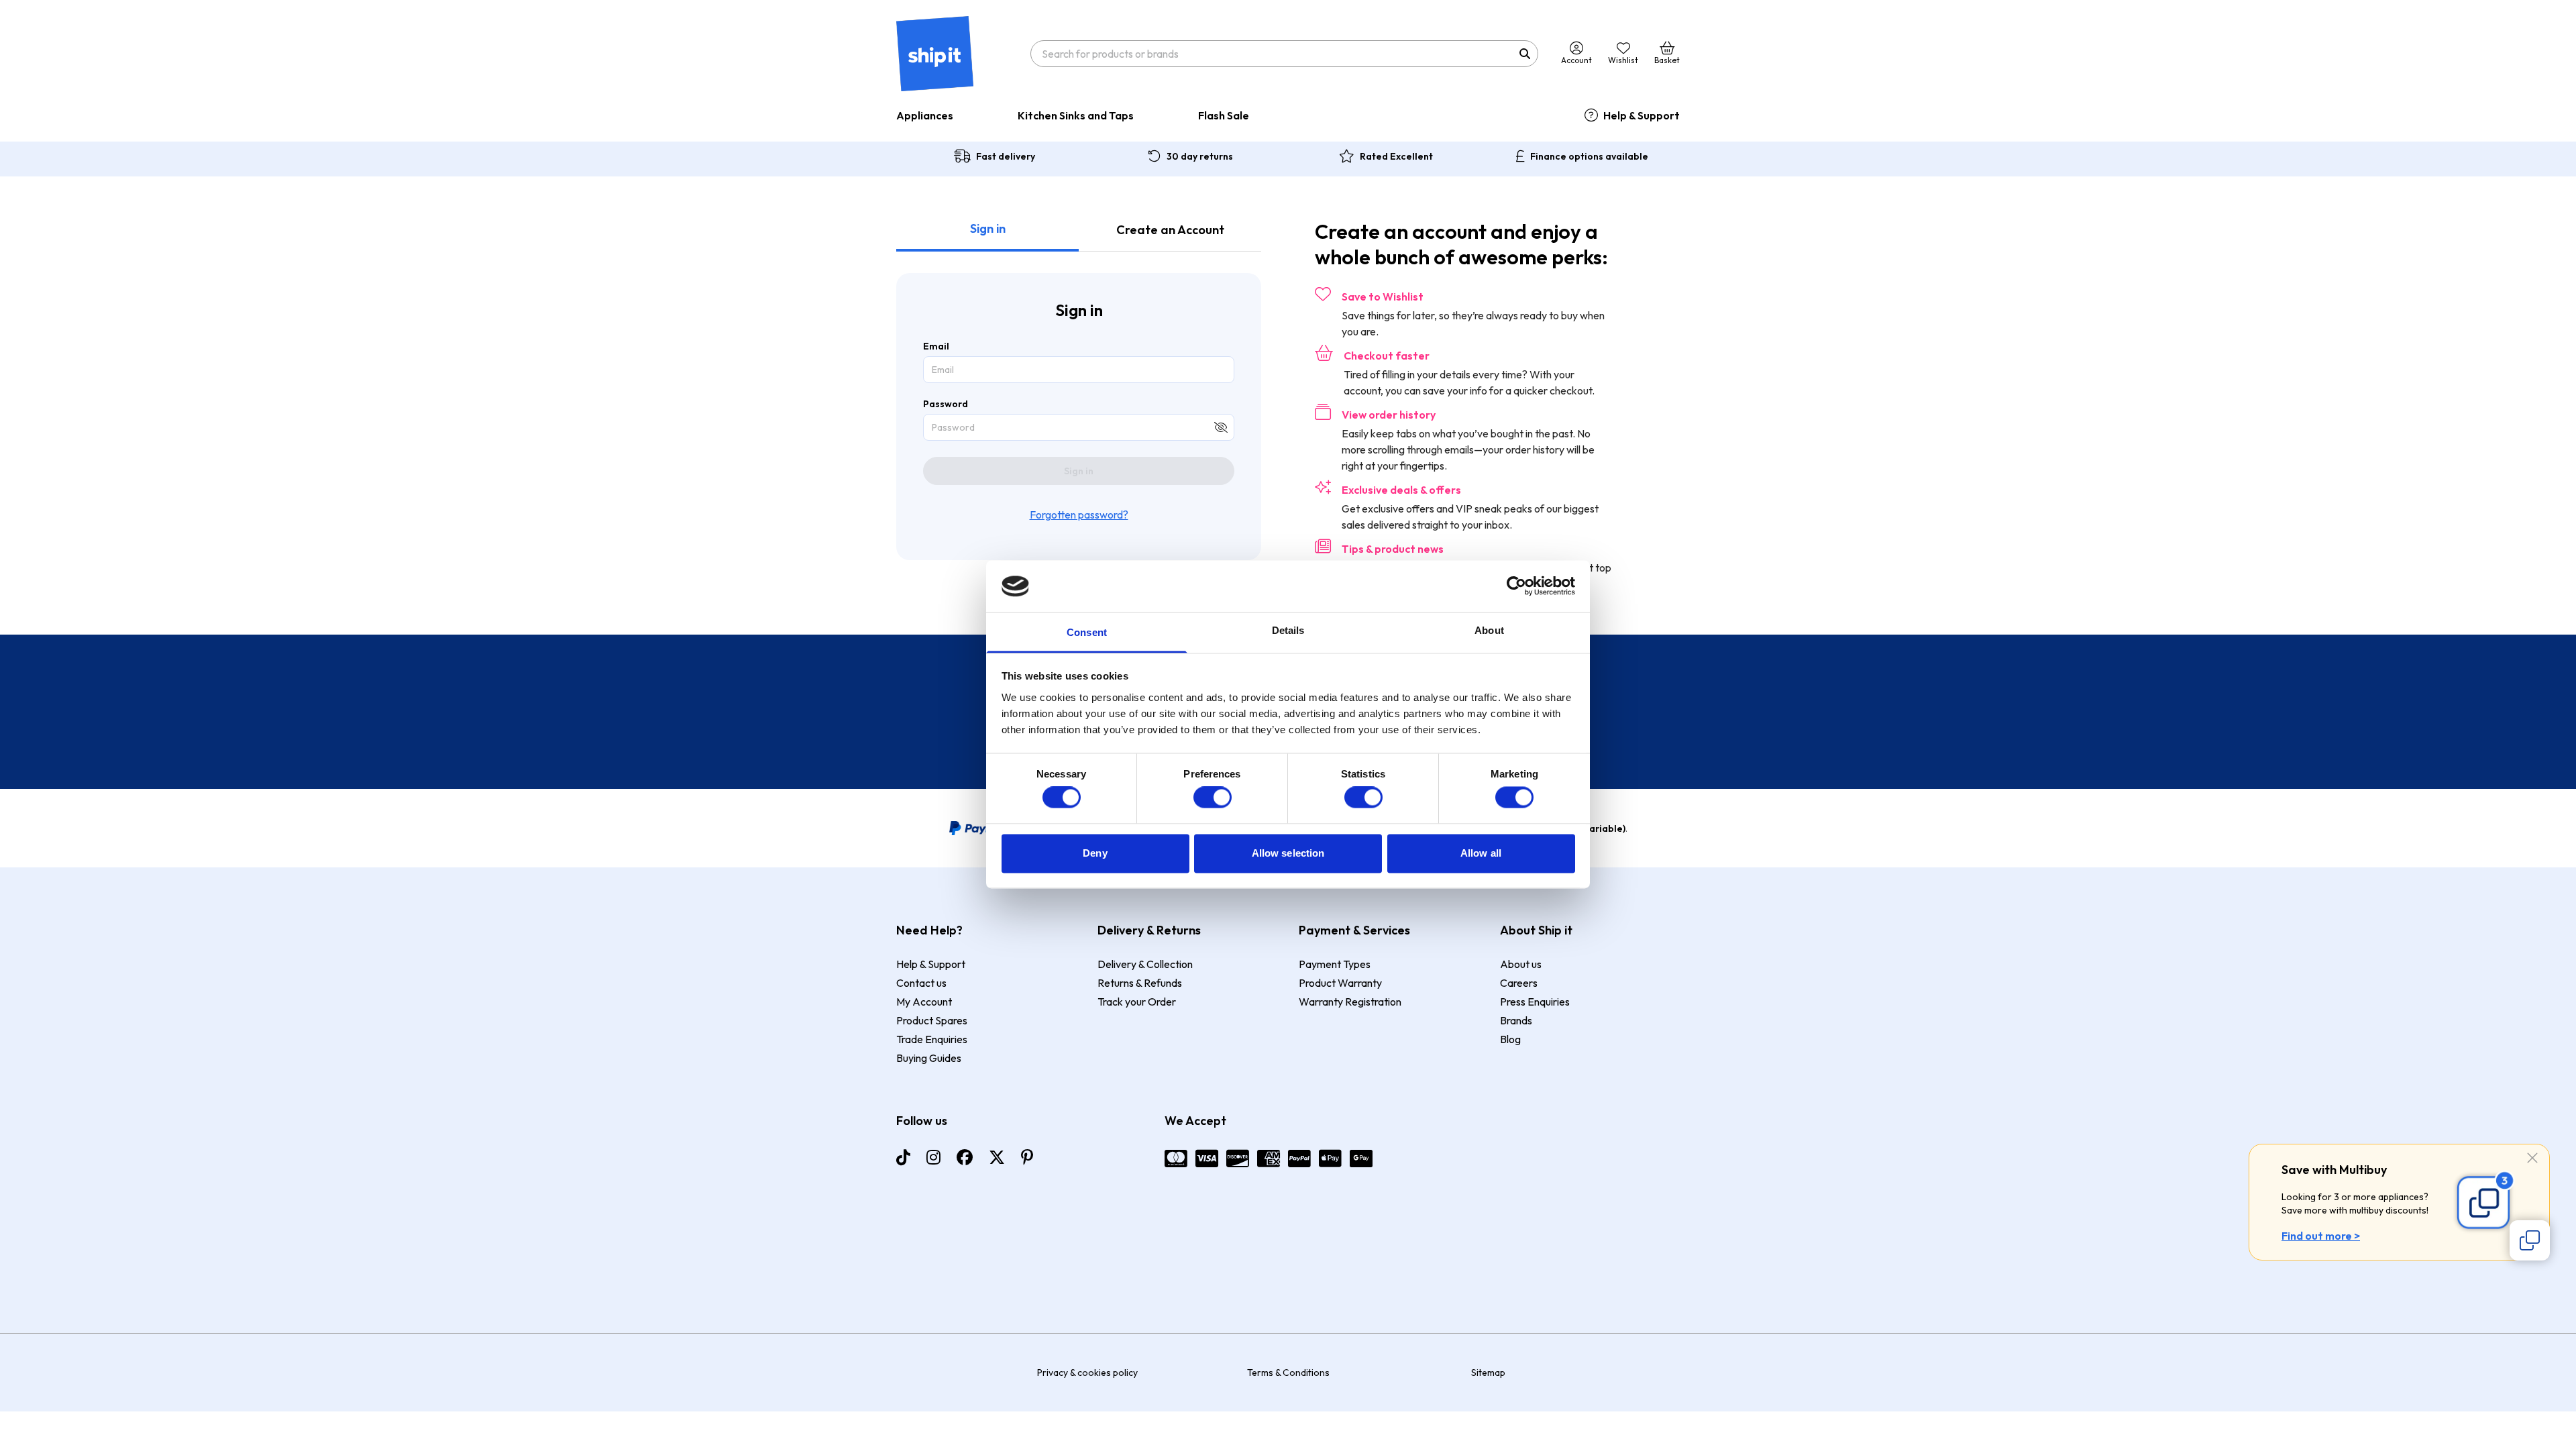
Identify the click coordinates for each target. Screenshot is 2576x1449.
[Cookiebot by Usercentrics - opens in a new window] (1516, 586)
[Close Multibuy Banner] (2532, 1159)
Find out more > (2321, 1236)
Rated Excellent (1396, 156)
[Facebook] (965, 1157)
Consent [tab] (1087, 632)
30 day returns (1200, 156)
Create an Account (1170, 230)
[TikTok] (903, 1157)
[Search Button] (1525, 54)
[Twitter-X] (997, 1157)
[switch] (1213, 798)
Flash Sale (1224, 115)
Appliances (925, 115)
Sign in (988, 228)
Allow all (1481, 853)
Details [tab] (1288, 630)
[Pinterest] (1027, 1157)
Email (936, 346)
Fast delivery (1006, 156)
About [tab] (1489, 630)
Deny (1095, 853)
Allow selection (1288, 853)
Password (946, 404)
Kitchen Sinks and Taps (1076, 115)
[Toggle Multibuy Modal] (2530, 1240)
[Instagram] (933, 1157)
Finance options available (1589, 156)
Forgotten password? (1079, 515)
